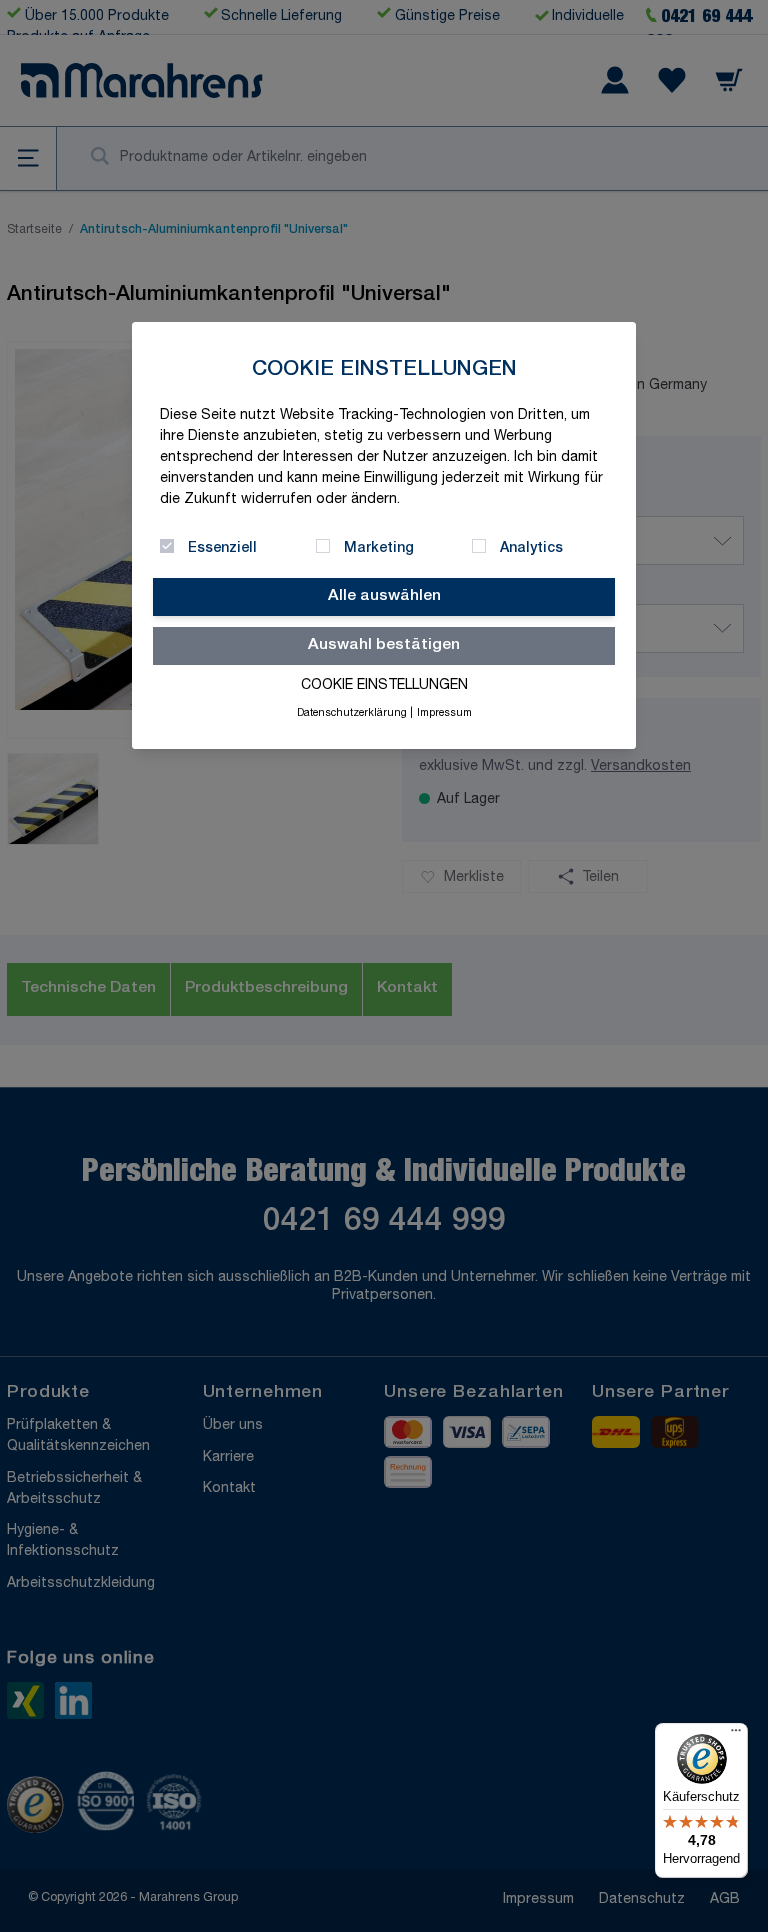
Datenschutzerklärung (352, 714)
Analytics (531, 549)
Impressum (444, 714)
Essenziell (222, 549)
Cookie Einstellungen (384, 686)
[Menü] (736, 1735)
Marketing (379, 549)
